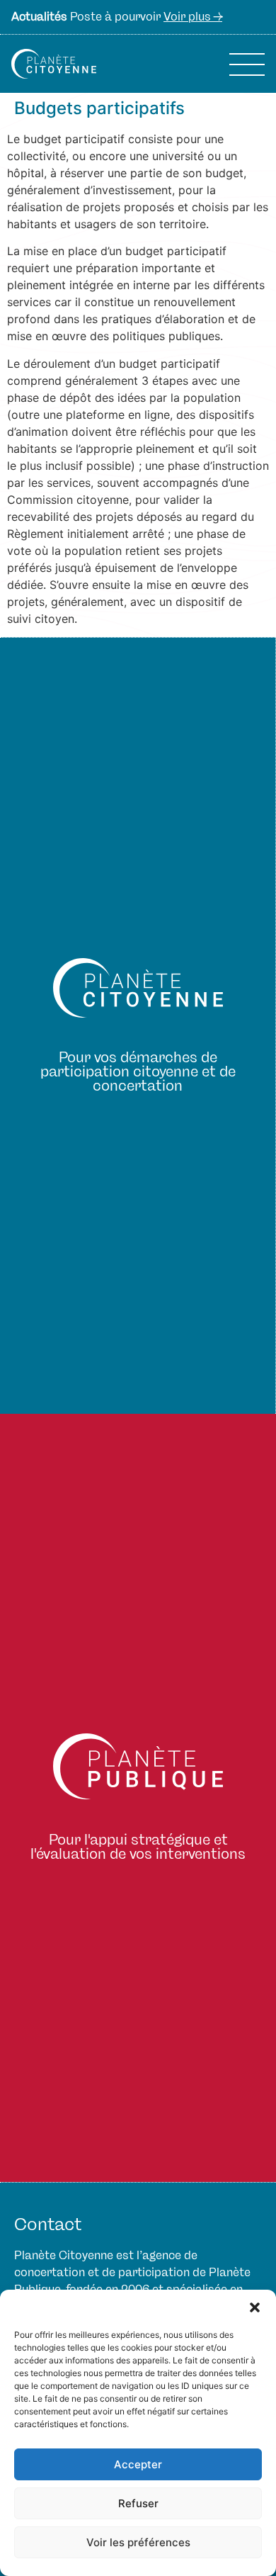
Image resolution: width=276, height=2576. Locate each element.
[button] (255, 2307)
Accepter (138, 2464)
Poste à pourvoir (117, 17)
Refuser (138, 2503)
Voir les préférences (138, 2542)
